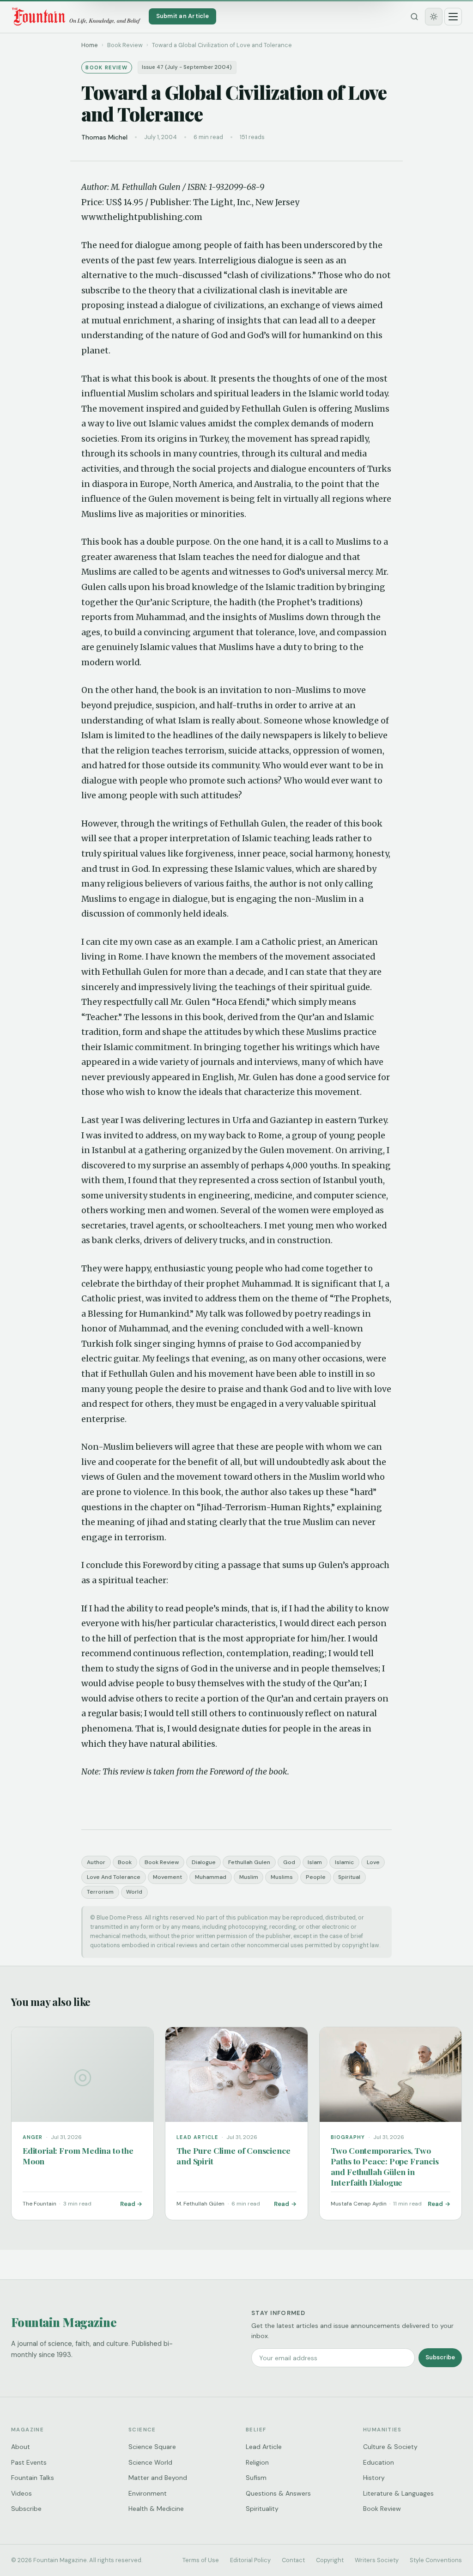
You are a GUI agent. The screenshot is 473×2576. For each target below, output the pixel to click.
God (289, 1862)
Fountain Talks (33, 2478)
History (374, 2478)
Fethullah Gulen (249, 1862)
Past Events (29, 2462)
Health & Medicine (156, 2509)
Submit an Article (182, 16)
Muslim (249, 1877)
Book (125, 1862)
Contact (293, 2560)
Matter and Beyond (158, 2478)
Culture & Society (390, 2447)
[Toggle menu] (453, 17)
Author (96, 1862)
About (21, 2447)
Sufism (256, 2478)
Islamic (344, 1862)
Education (379, 2462)
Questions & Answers (278, 2493)
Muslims (282, 1877)
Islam (315, 1862)
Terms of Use (201, 2560)
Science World (150, 2462)
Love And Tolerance (114, 1877)
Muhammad (211, 1877)
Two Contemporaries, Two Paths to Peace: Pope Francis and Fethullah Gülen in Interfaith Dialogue (385, 2166)
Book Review (162, 1862)
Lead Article (264, 2447)
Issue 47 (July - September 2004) (187, 67)
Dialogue (204, 1862)
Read (128, 2204)
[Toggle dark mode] (434, 17)
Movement (167, 1877)
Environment (148, 2493)
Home (90, 45)
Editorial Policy (250, 2560)
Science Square (152, 2447)
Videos (21, 2493)
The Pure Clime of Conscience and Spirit (233, 2156)
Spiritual (349, 1877)
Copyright (330, 2560)
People (316, 1877)
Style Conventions (436, 2560)
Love (373, 1862)
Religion (257, 2462)
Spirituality (262, 2509)
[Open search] (414, 17)
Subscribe (440, 2357)
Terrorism (100, 1892)
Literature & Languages (398, 2493)
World (134, 1892)
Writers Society (377, 2560)
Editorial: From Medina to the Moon (78, 2156)
